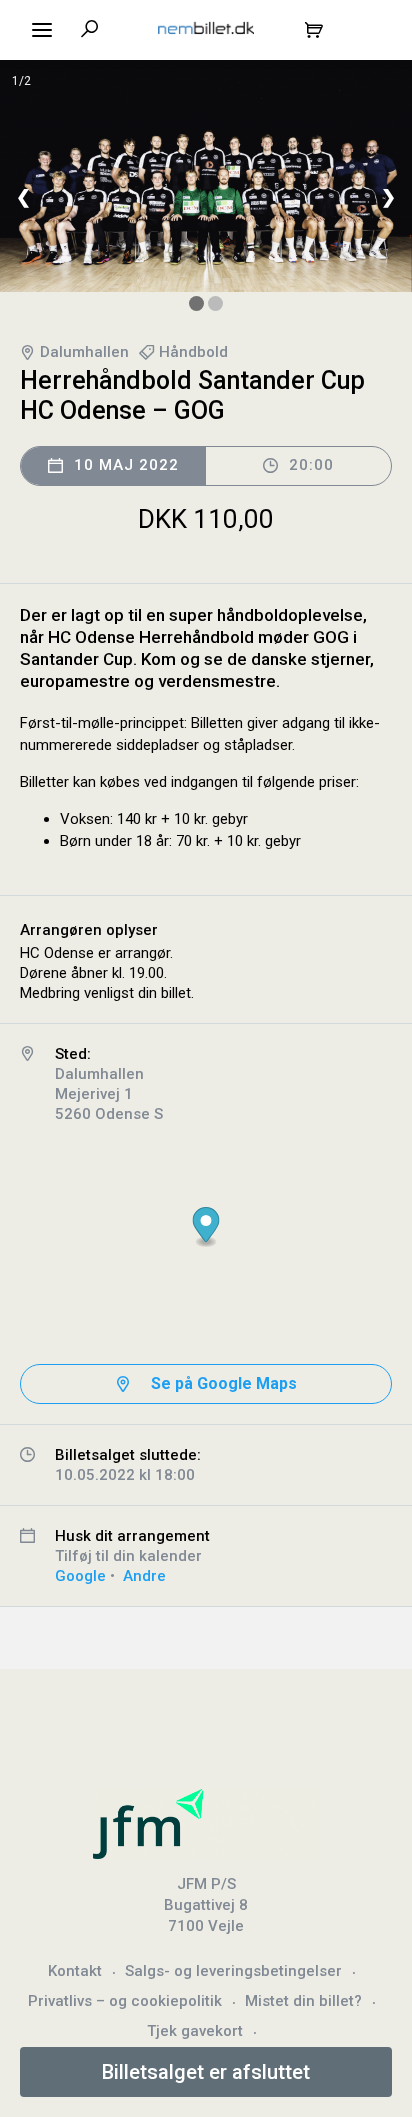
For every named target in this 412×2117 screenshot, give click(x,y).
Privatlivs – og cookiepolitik (125, 2001)
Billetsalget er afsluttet (206, 2072)
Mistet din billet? (303, 2001)
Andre (144, 1576)
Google (80, 1576)
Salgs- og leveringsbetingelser (233, 1971)
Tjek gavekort (195, 2031)
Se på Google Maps (224, 1383)
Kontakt (75, 1971)
